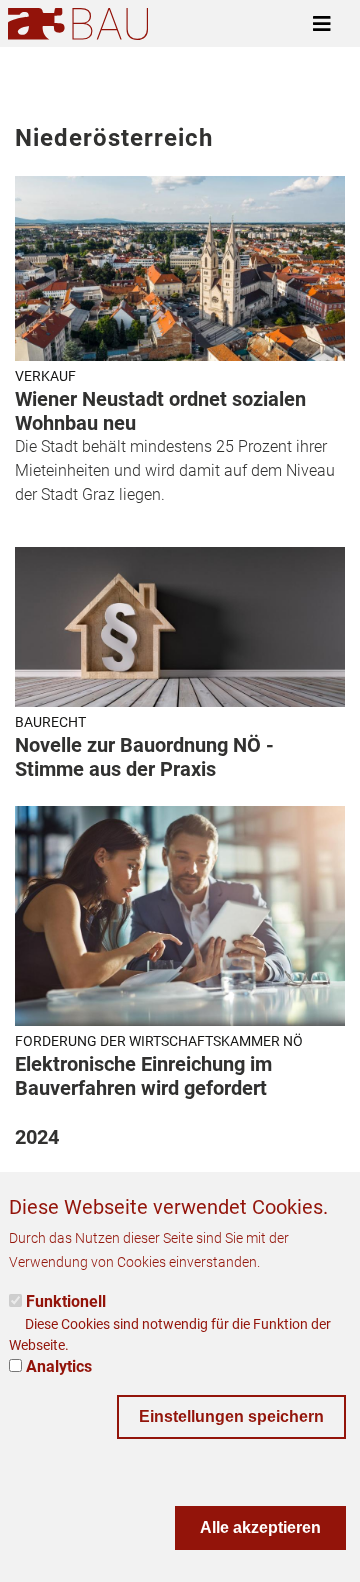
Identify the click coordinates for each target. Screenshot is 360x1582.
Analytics (59, 1366)
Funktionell (66, 1301)
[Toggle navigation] (322, 24)
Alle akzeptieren (260, 1527)
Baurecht (50, 722)
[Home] (78, 23)
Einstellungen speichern (231, 1416)
